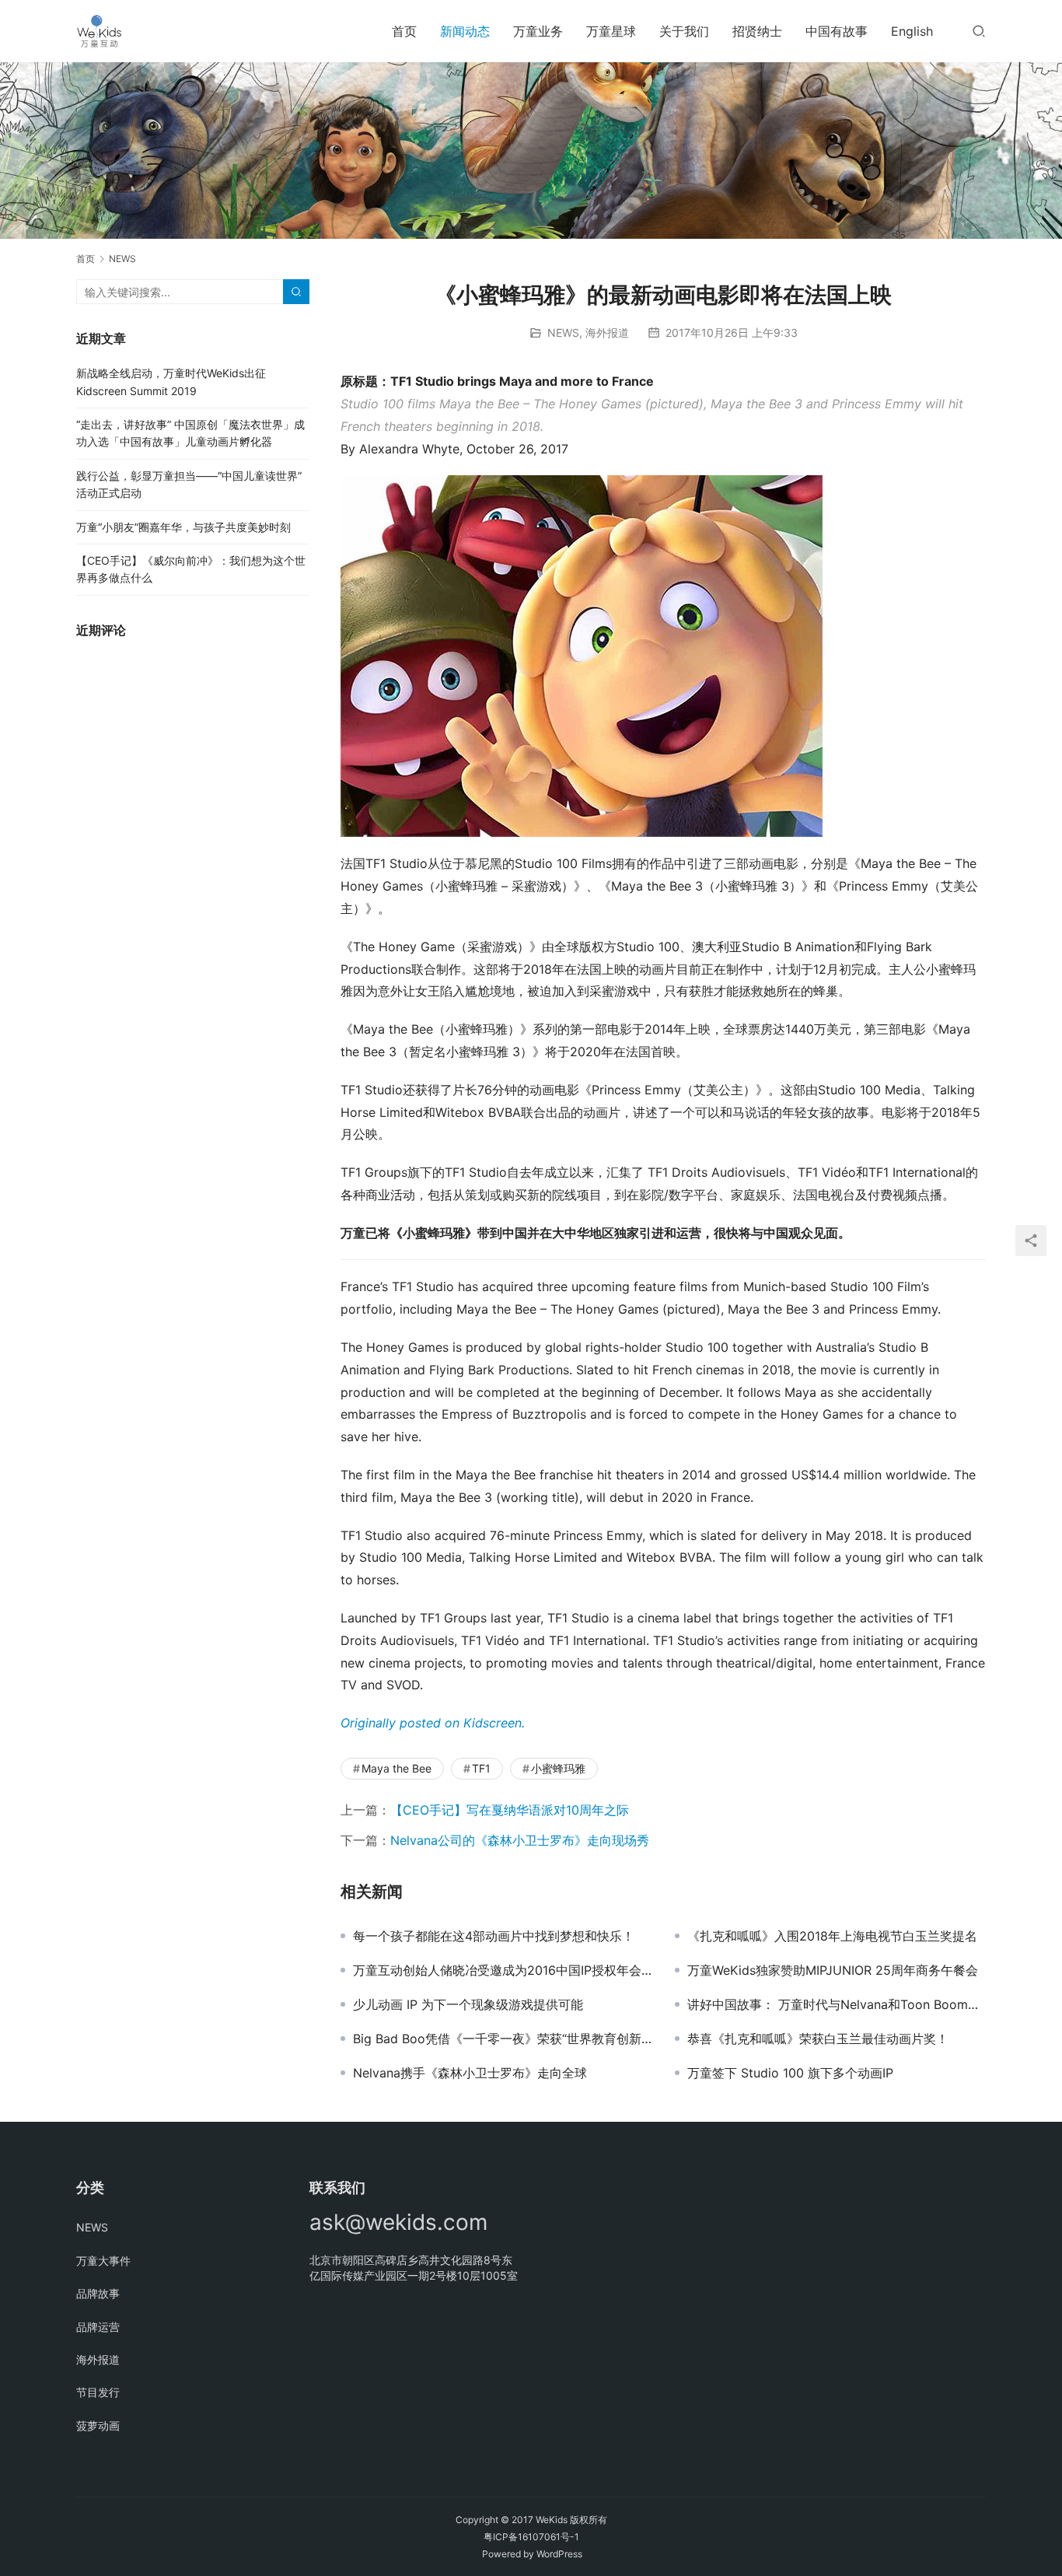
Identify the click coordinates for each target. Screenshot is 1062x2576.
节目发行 (98, 2392)
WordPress (559, 2554)
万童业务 (538, 31)
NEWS (563, 332)
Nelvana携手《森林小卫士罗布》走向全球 (470, 2073)
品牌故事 (98, 2293)
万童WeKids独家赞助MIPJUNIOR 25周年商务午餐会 (833, 1970)
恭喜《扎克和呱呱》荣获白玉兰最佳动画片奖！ (818, 2039)
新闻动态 (465, 31)
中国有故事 (837, 31)
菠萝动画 (98, 2425)
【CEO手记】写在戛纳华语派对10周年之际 (510, 1810)
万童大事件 (103, 2261)
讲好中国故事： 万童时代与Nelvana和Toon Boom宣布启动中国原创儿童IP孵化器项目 (837, 2004)
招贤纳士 (757, 31)
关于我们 (684, 31)
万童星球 (611, 31)
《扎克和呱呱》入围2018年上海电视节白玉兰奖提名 (832, 1936)
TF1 (481, 1768)
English (912, 31)
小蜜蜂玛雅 (558, 1768)
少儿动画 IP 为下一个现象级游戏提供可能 (468, 2004)
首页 (404, 31)
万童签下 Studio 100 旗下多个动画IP (790, 2073)
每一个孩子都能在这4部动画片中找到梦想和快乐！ (494, 1936)
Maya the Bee (397, 1768)
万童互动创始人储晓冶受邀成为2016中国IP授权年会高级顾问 (502, 1970)
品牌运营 (98, 2327)
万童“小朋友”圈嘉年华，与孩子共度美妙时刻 (183, 527)
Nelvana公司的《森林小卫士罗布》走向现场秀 (520, 1840)
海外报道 (607, 332)
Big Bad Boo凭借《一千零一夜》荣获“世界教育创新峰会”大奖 (502, 2039)
